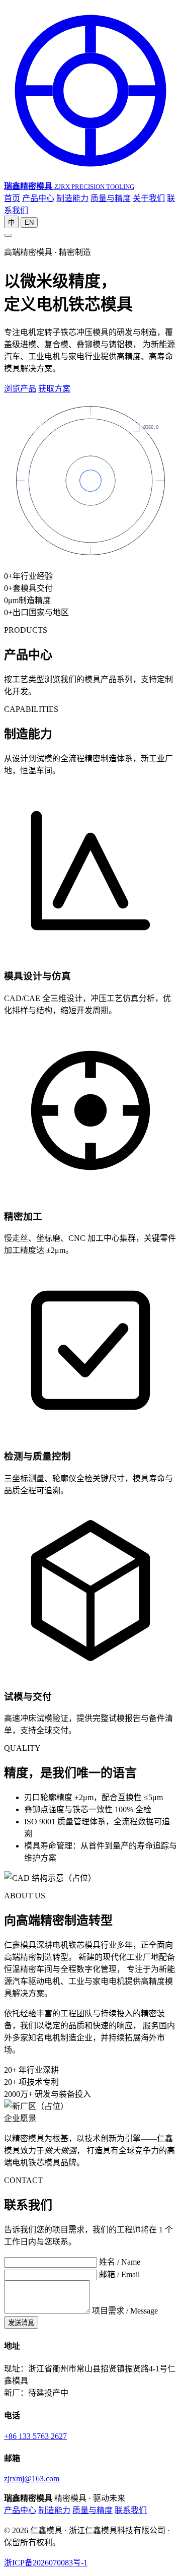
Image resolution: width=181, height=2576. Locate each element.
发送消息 (21, 2323)
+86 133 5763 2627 (35, 2436)
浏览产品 (20, 389)
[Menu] (8, 235)
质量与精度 (111, 198)
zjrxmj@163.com (32, 2479)
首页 (12, 198)
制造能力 (72, 198)
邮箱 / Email (119, 2274)
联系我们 (131, 2510)
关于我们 (149, 198)
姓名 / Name (120, 2262)
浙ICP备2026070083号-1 (46, 2563)
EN (29, 222)
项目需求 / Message (125, 2311)
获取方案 (54, 389)
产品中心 (38, 198)
